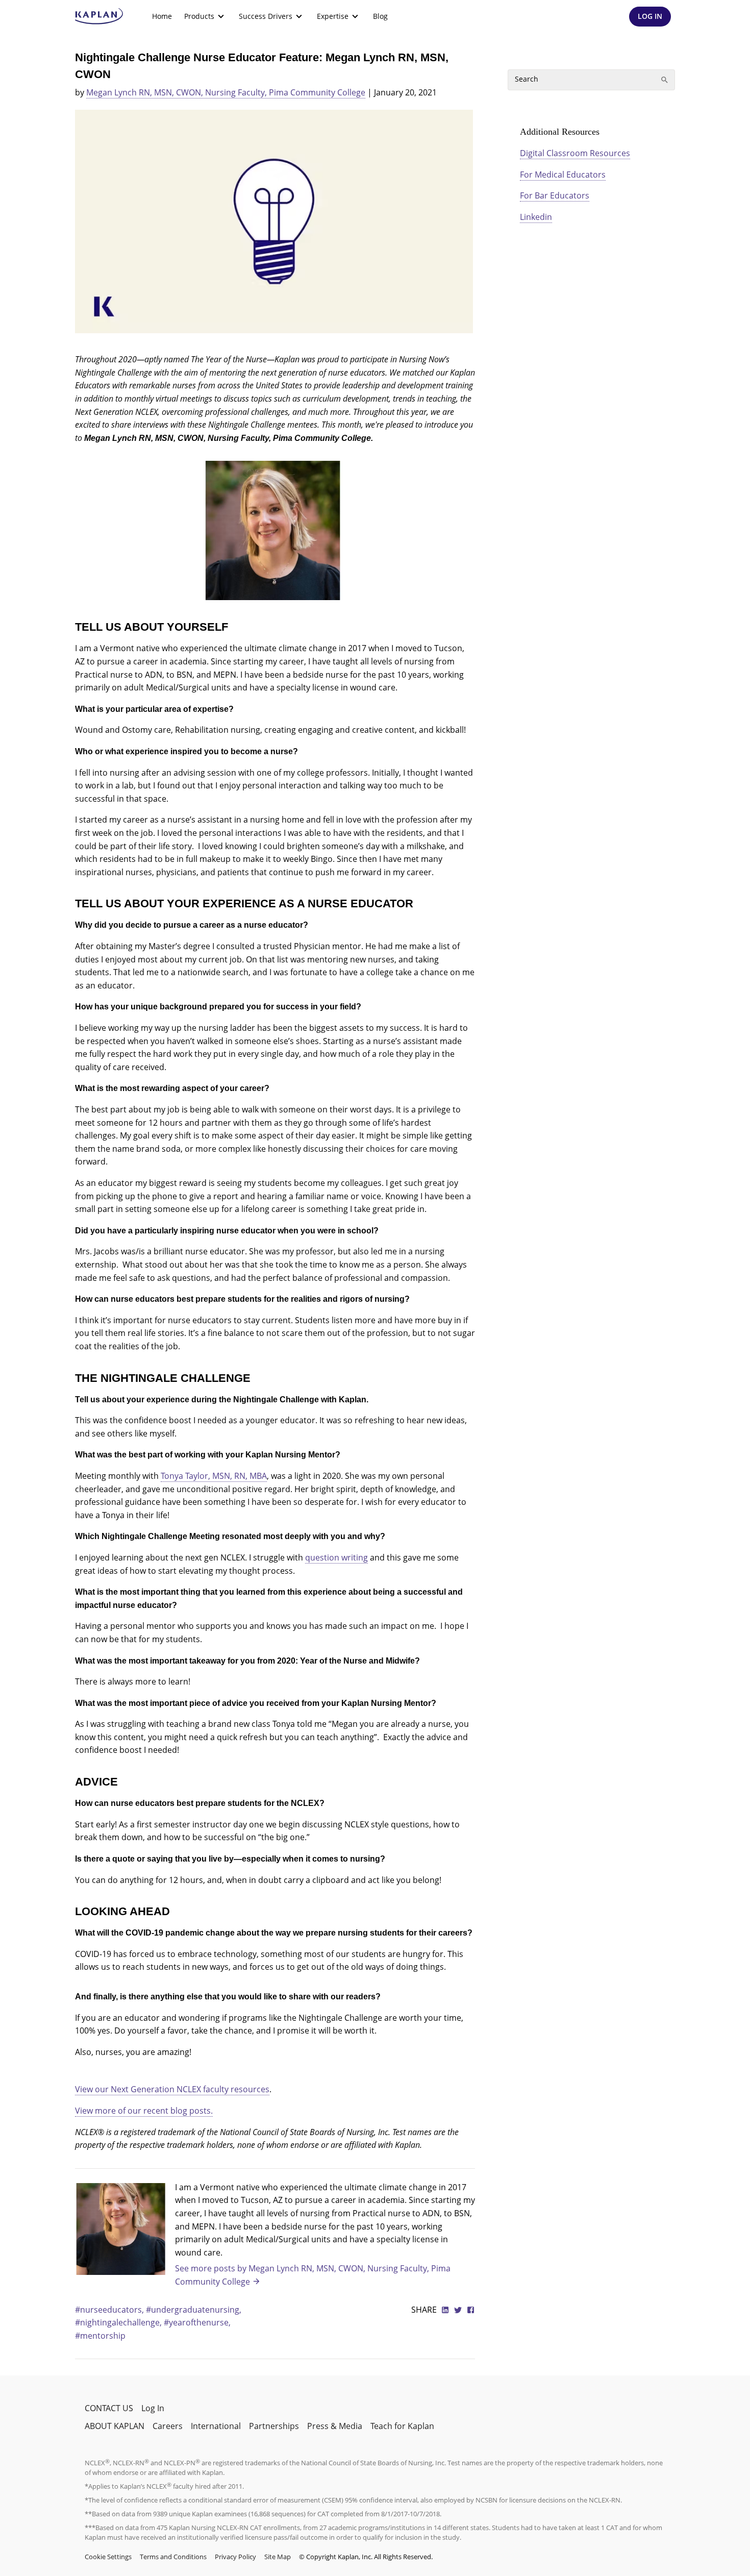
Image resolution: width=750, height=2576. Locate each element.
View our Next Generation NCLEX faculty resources (172, 2089)
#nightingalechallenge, (119, 2322)
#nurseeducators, (110, 2310)
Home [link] (162, 16)
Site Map (278, 2557)
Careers (168, 2426)
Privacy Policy (235, 2557)
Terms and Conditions (173, 2557)
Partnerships (274, 2426)
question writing (336, 1557)
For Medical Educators (563, 175)
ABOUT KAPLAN (115, 2426)
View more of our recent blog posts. (144, 2111)
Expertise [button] (333, 16)
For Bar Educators (555, 195)
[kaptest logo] (99, 16)
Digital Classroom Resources (575, 153)
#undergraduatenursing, (194, 2310)
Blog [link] (380, 16)
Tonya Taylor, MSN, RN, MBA (214, 1476)
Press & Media (335, 2426)
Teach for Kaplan (402, 2426)
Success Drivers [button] (266, 16)
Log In (153, 2408)
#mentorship (100, 2336)
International (216, 2426)
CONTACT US (109, 2408)
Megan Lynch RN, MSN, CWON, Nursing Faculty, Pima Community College (226, 92)
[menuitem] (162, 16)
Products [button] (199, 16)
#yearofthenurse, (197, 2322)
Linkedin (536, 217)
